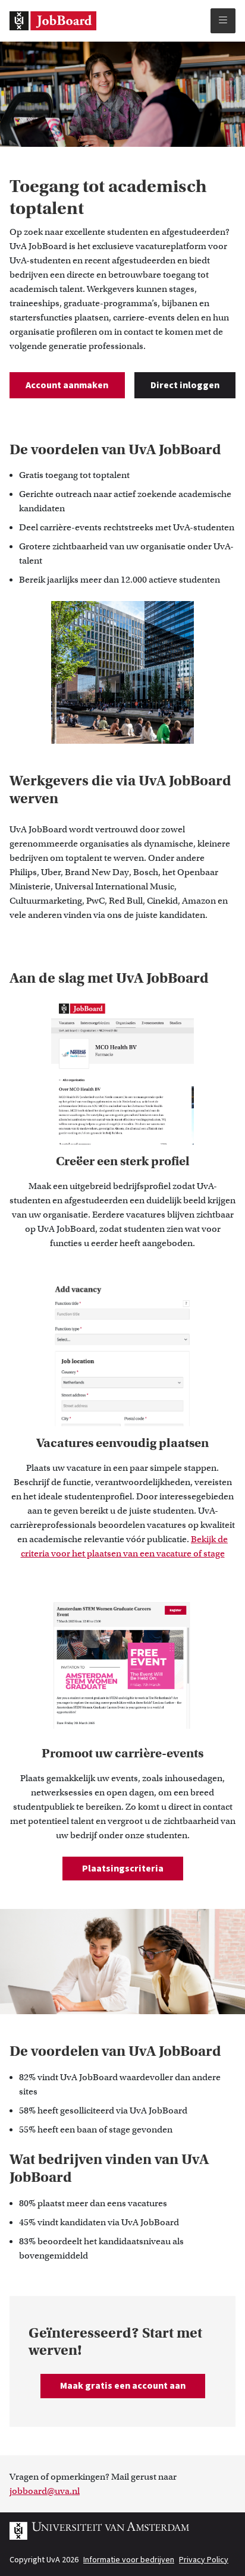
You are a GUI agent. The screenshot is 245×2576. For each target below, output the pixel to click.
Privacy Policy (204, 2560)
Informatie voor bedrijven (129, 2560)
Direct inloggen (185, 385)
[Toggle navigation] (223, 21)
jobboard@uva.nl (45, 2491)
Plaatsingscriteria (123, 1869)
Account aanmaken (67, 385)
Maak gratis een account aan (123, 2386)
